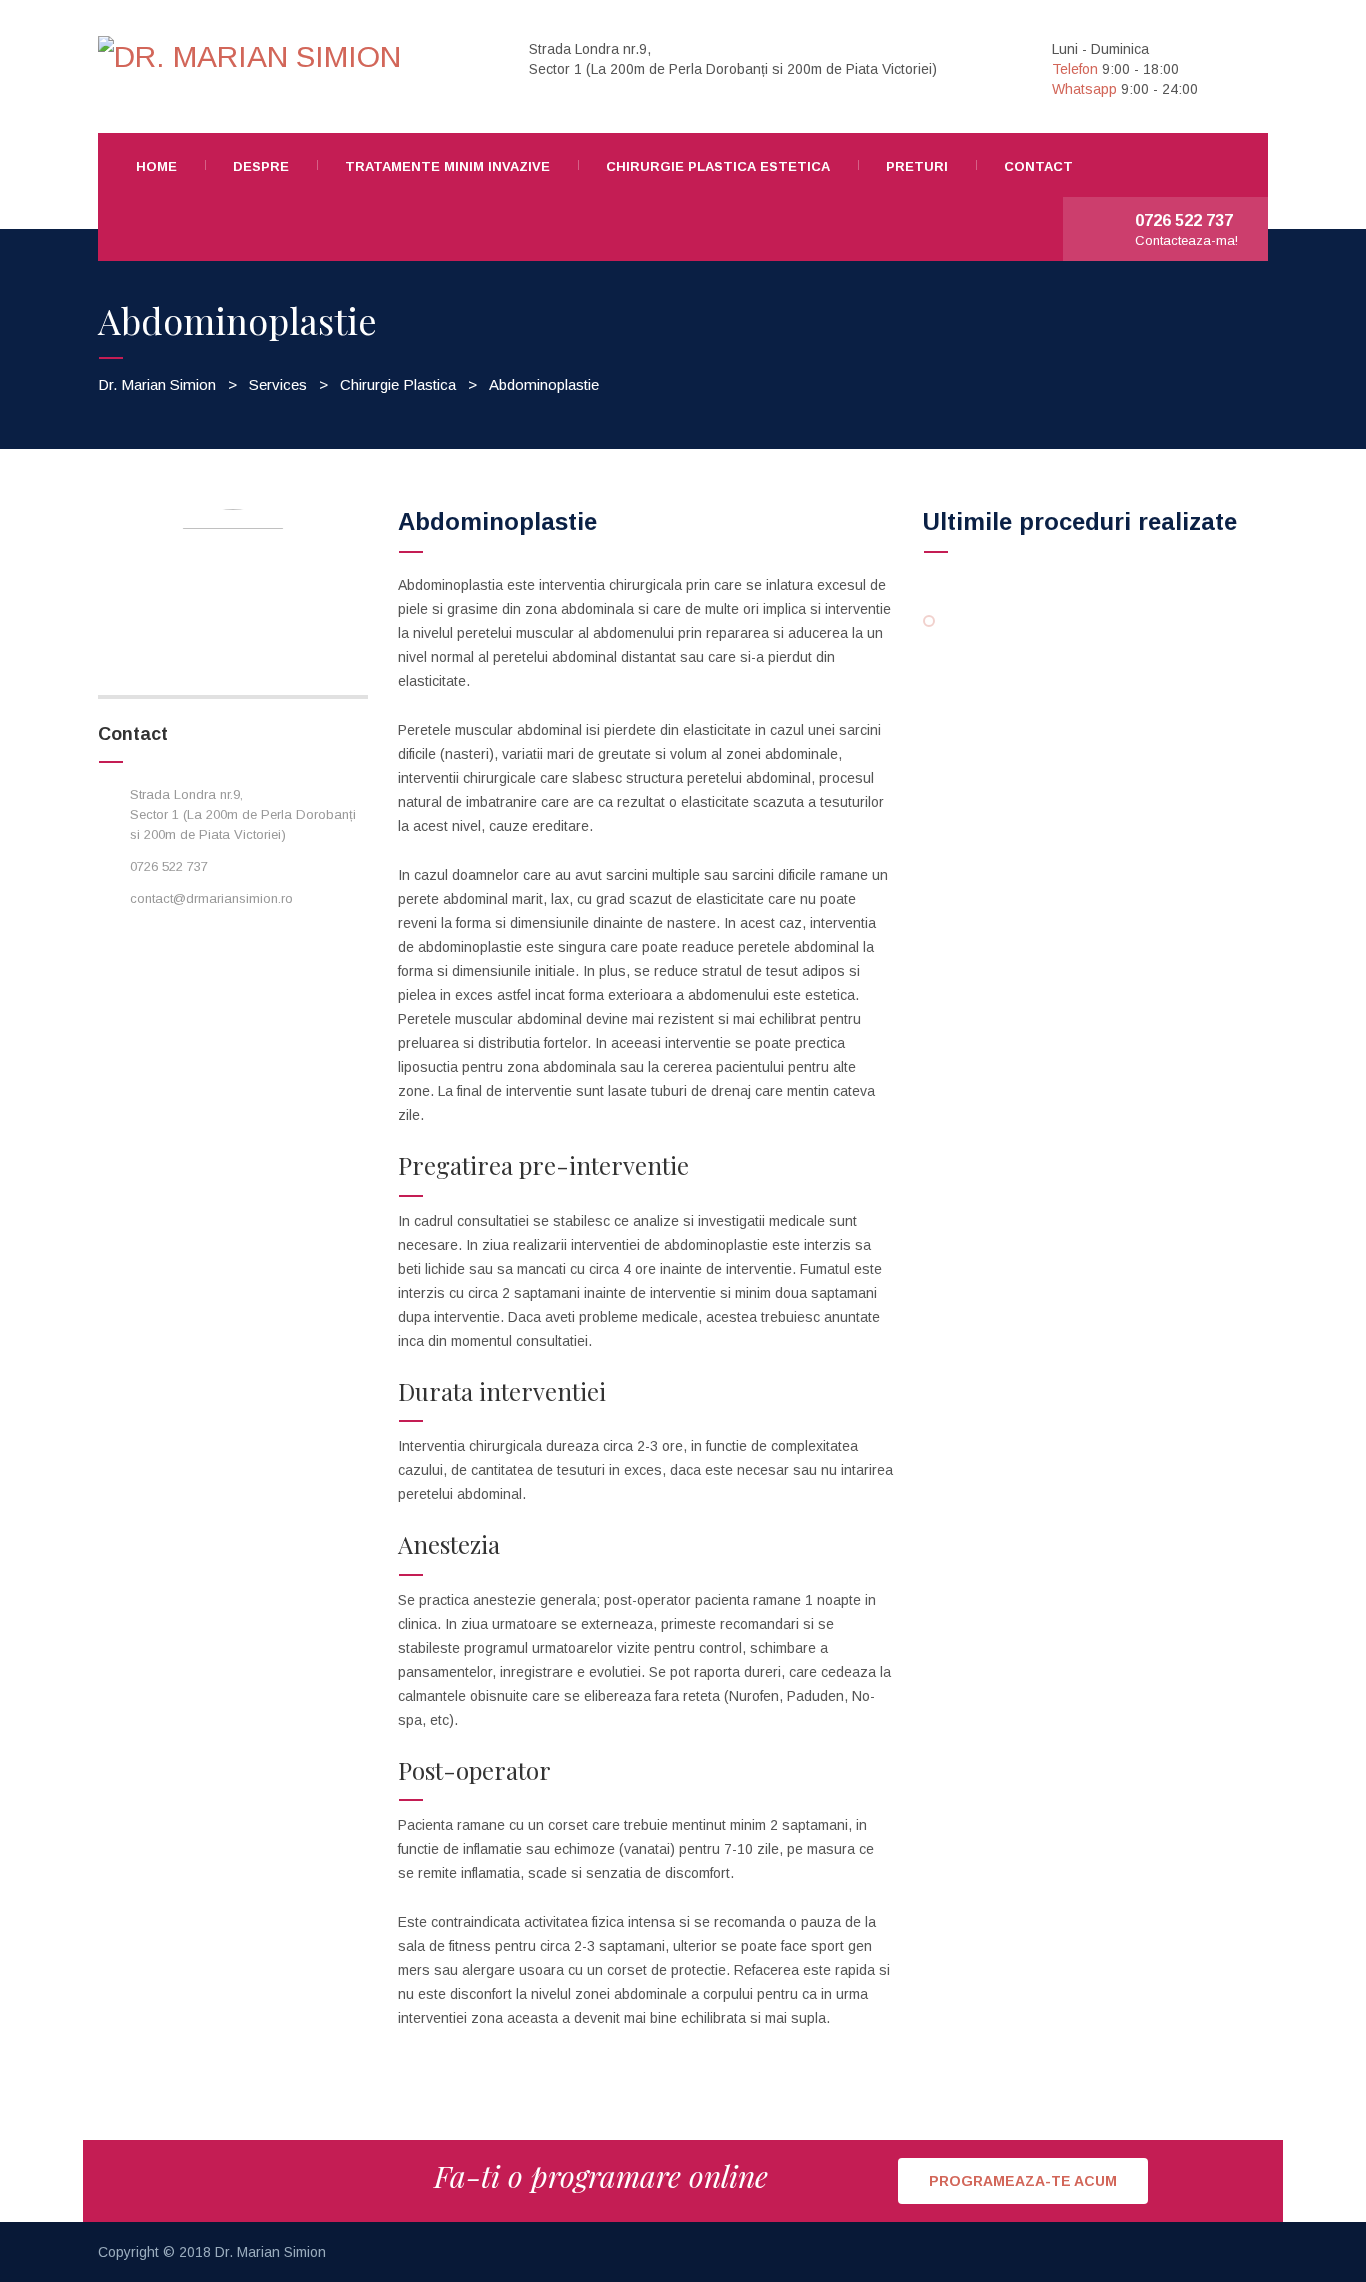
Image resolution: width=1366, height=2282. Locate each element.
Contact (1038, 166)
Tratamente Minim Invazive (447, 166)
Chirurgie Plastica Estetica (718, 166)
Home (156, 166)
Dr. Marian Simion (270, 2252)
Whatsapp (1084, 89)
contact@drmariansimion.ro (211, 898)
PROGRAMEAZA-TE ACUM (1023, 2181)
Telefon (1075, 69)
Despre (261, 166)
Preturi (917, 166)
